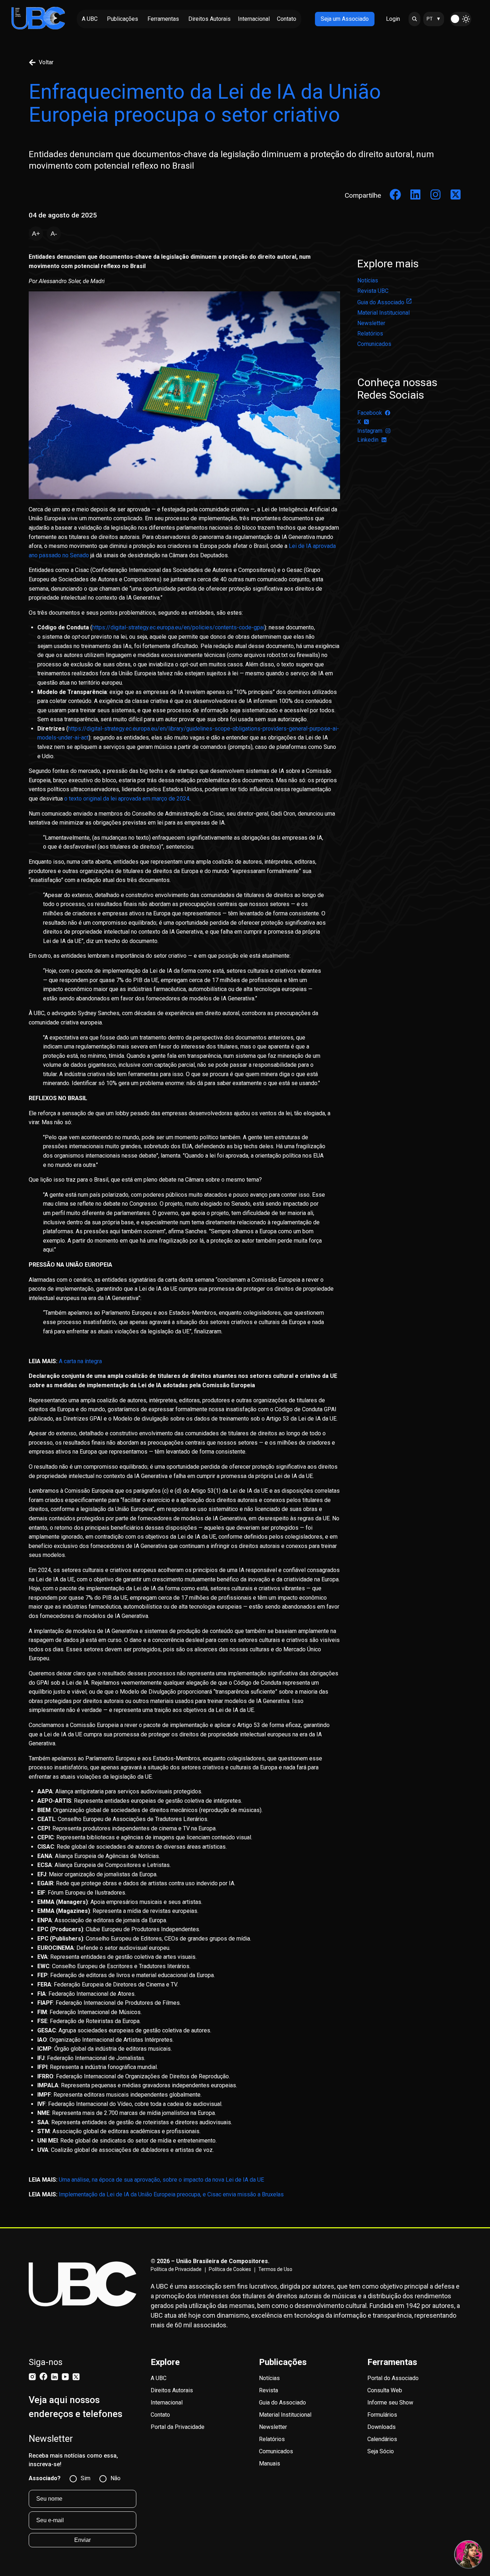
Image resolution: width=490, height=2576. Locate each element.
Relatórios (370, 334)
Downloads (381, 2427)
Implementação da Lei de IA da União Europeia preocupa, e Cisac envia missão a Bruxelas (171, 2194)
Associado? (45, 2478)
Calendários (382, 2439)
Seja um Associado (345, 19)
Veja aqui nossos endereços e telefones (76, 2407)
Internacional (167, 2403)
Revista (268, 2390)
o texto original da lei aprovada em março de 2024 (127, 799)
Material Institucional (383, 313)
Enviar (83, 2540)
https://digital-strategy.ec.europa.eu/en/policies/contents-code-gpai (178, 627)
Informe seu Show (390, 2403)
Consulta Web (385, 2390)
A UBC (159, 2378)
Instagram (370, 431)
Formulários (382, 2415)
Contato (160, 2415)
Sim (86, 2478)
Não (116, 2478)
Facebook (370, 413)
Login (393, 19)
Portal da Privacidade (178, 2427)
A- (54, 234)
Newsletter (371, 323)
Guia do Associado (381, 302)
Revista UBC (373, 291)
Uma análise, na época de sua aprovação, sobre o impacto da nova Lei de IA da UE (161, 2180)
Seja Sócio (381, 2451)
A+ (36, 234)
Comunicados (374, 344)
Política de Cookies (230, 2269)
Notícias (368, 280)
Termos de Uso (275, 2269)
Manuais (270, 2464)
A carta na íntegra (80, 1361)
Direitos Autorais (172, 2390)
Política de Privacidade (176, 2269)
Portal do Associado (393, 2378)
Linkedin (368, 440)
